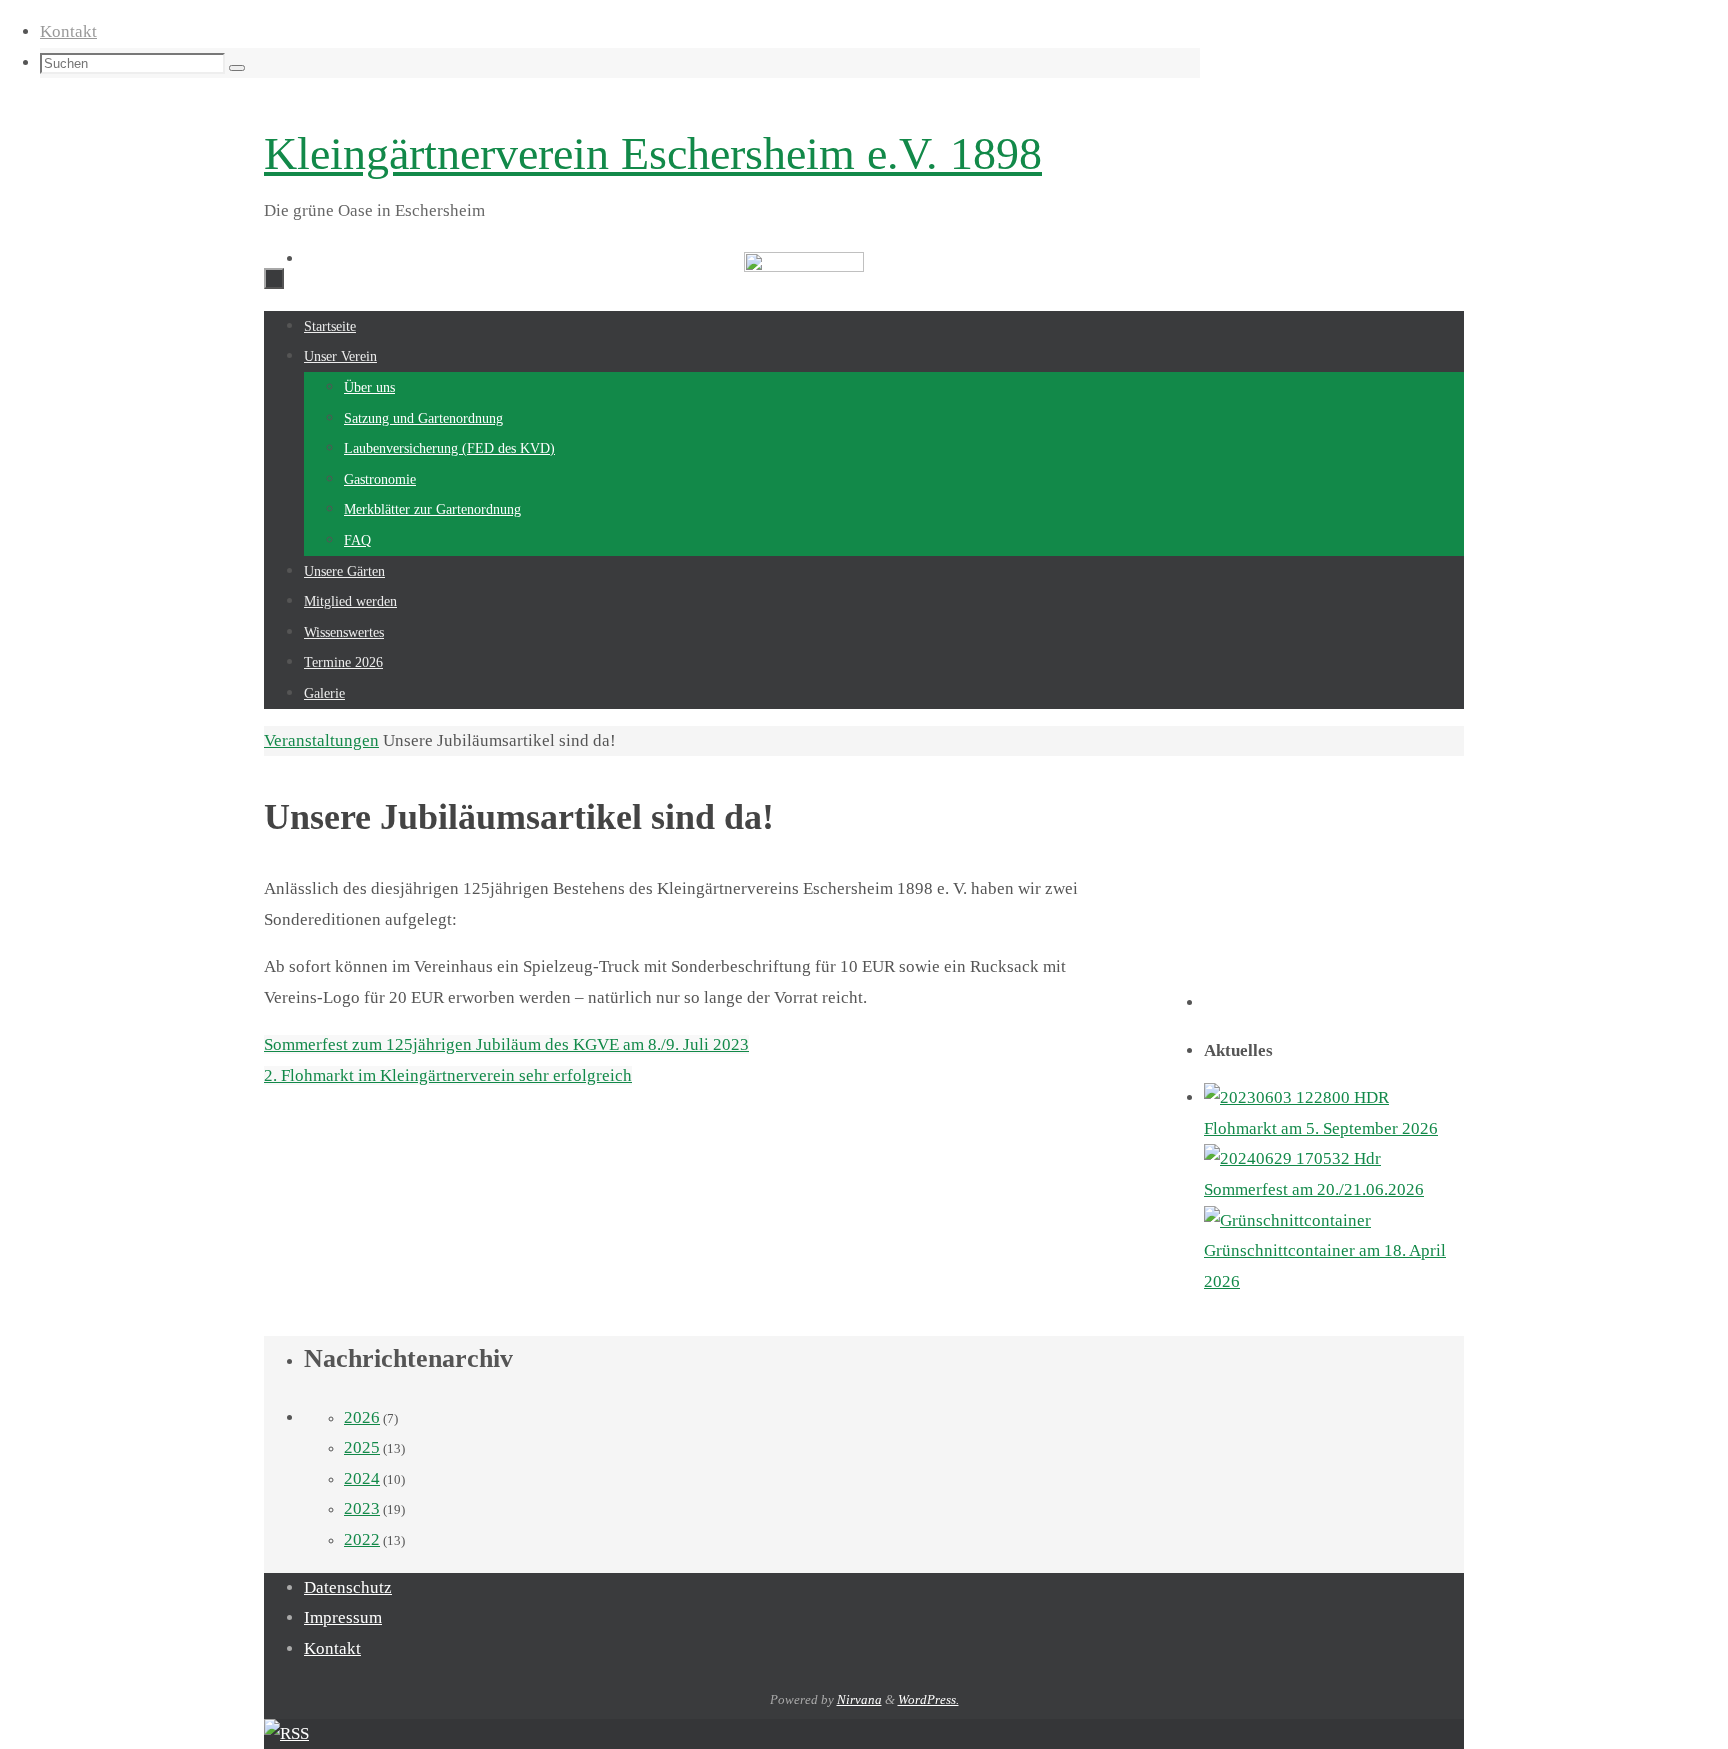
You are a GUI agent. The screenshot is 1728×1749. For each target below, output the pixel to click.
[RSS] (286, 1733)
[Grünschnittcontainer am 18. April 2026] (1287, 1221)
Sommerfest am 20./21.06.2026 (1314, 1189)
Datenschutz (348, 1587)
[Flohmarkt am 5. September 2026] (1296, 1098)
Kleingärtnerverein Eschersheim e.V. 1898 (653, 153)
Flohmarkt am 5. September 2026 (1321, 1128)
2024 (362, 1478)
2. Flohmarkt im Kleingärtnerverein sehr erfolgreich (448, 1075)
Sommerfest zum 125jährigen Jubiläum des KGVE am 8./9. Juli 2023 (506, 1044)
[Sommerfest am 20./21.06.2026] (1292, 1159)
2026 (362, 1417)
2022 (362, 1539)
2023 (362, 1508)
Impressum (343, 1617)
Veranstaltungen (321, 740)
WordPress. (928, 1699)
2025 (362, 1447)
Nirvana (859, 1699)
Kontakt (68, 31)
